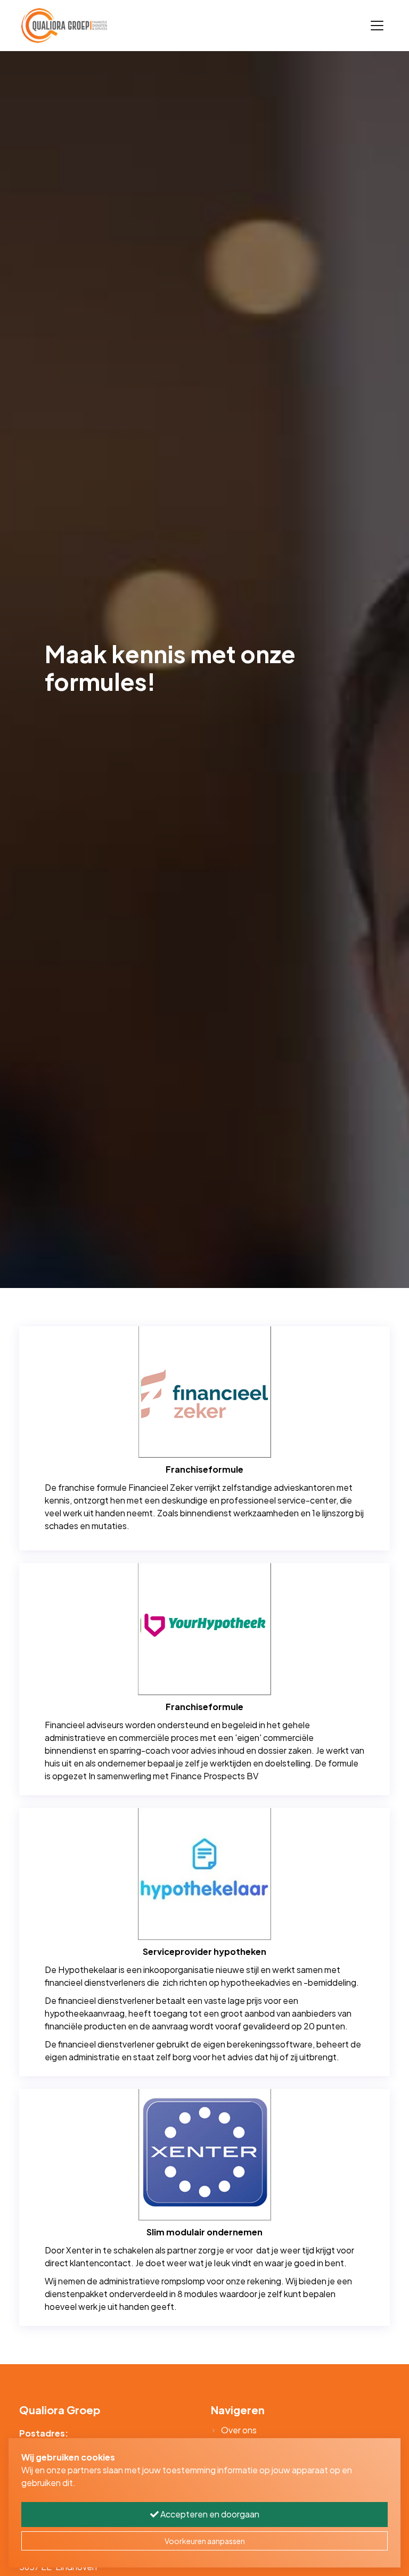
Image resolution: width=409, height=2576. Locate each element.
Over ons (239, 2430)
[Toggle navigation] (377, 26)
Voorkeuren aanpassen (205, 2541)
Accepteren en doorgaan (209, 2514)
